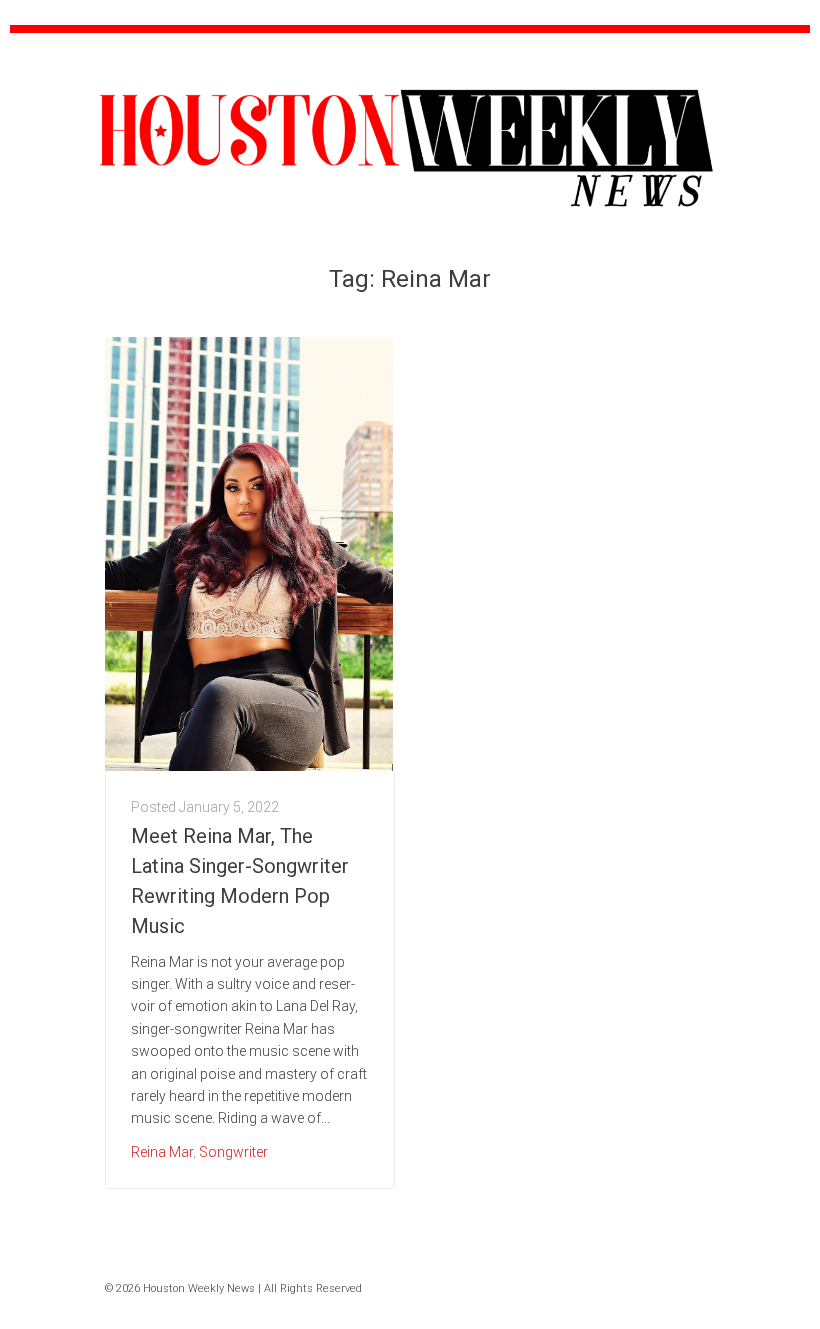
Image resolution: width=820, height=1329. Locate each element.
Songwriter (233, 1152)
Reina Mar (162, 1152)
